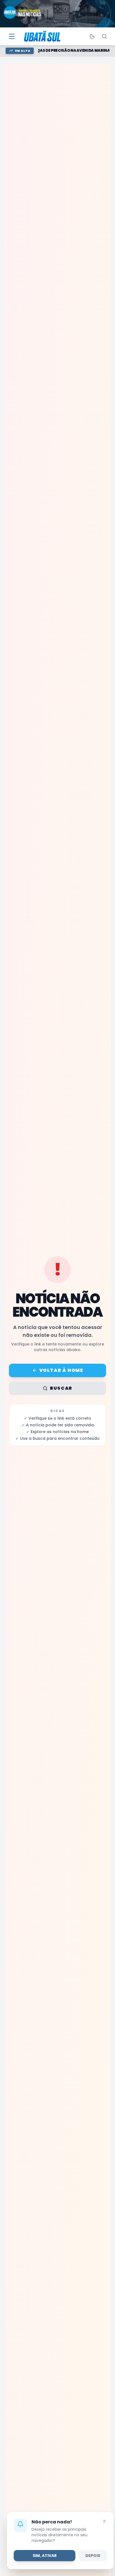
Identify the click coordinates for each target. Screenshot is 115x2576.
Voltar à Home (61, 1370)
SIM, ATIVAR (45, 2556)
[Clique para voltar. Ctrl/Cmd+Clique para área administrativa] (43, 36)
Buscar (61, 1388)
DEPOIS (93, 2556)
